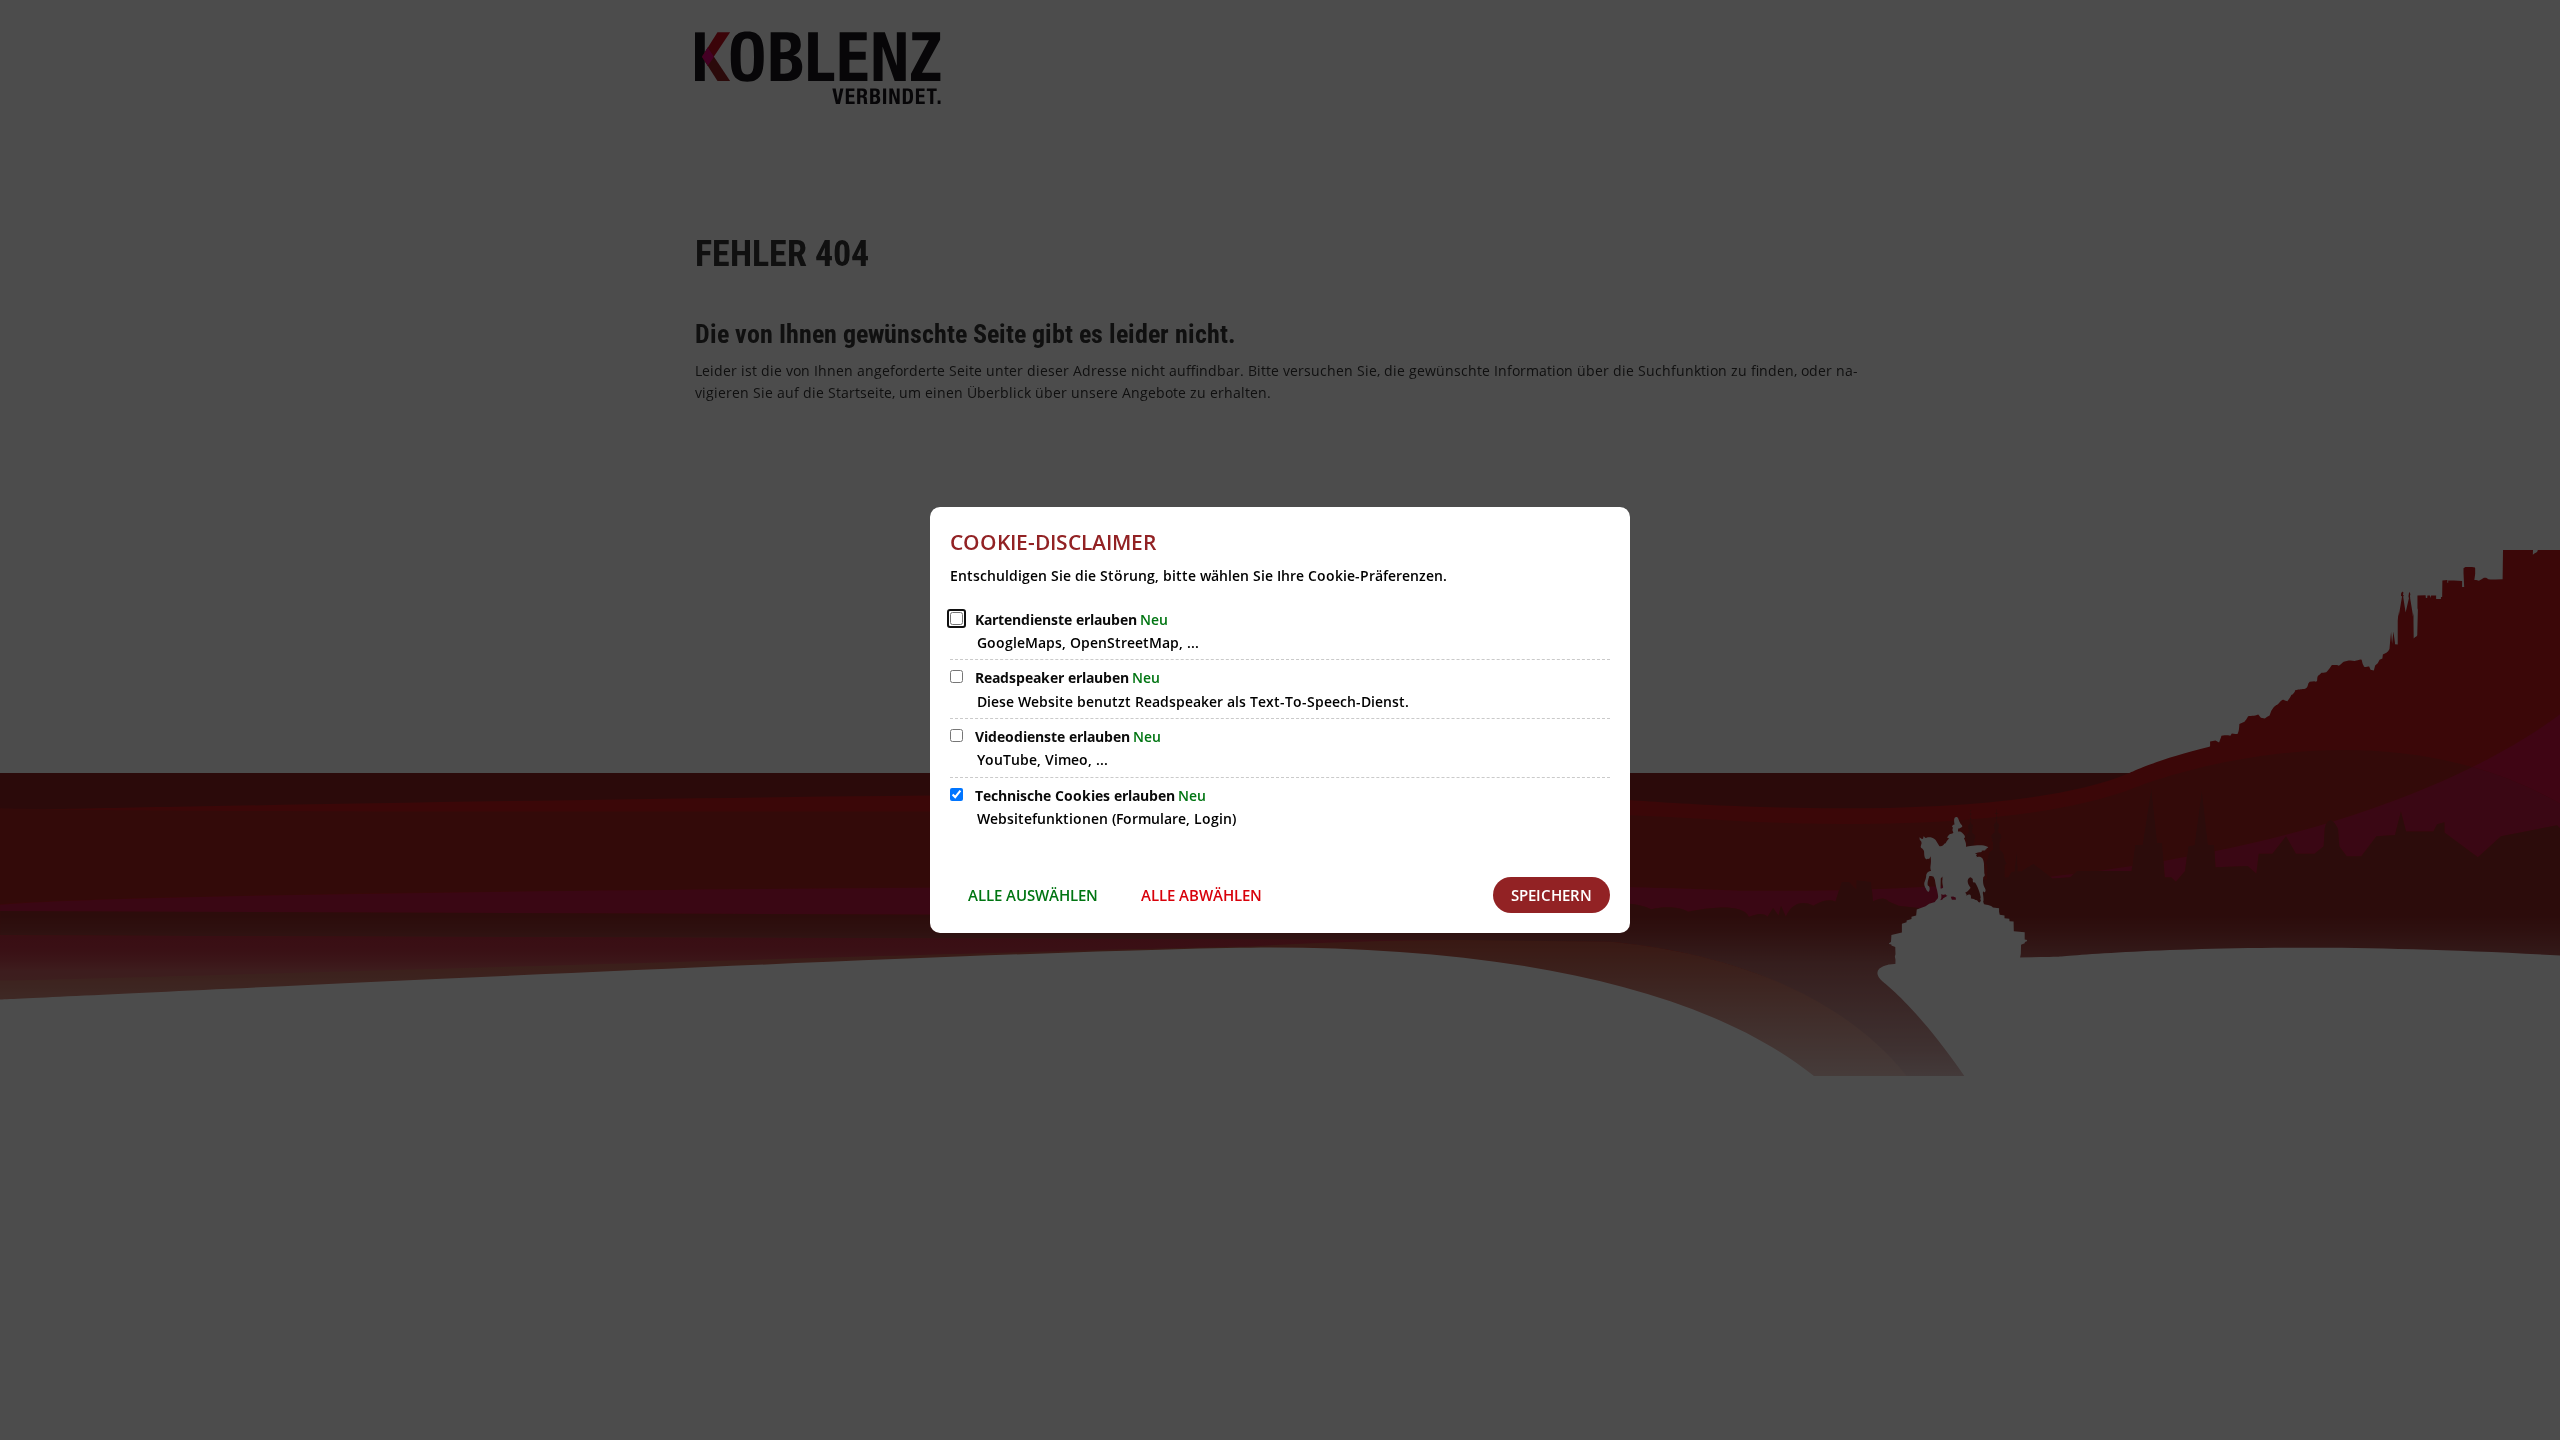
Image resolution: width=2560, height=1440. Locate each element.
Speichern (1551, 895)
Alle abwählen (1201, 895)
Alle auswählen (1033, 895)
